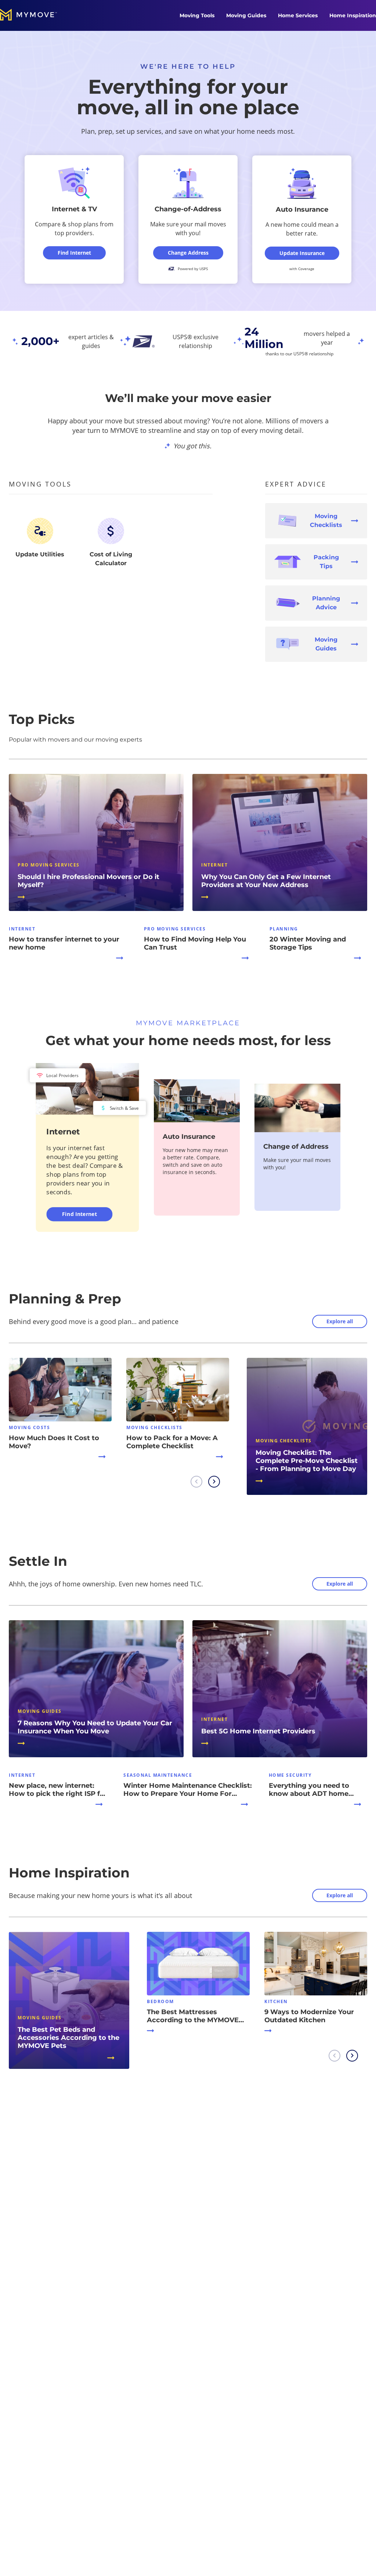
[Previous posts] (196, 1482)
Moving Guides (246, 15)
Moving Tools (197, 15)
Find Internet (79, 1214)
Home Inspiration (353, 15)
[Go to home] (36, 15)
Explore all (340, 1321)
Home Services (298, 15)
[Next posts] (214, 1482)
